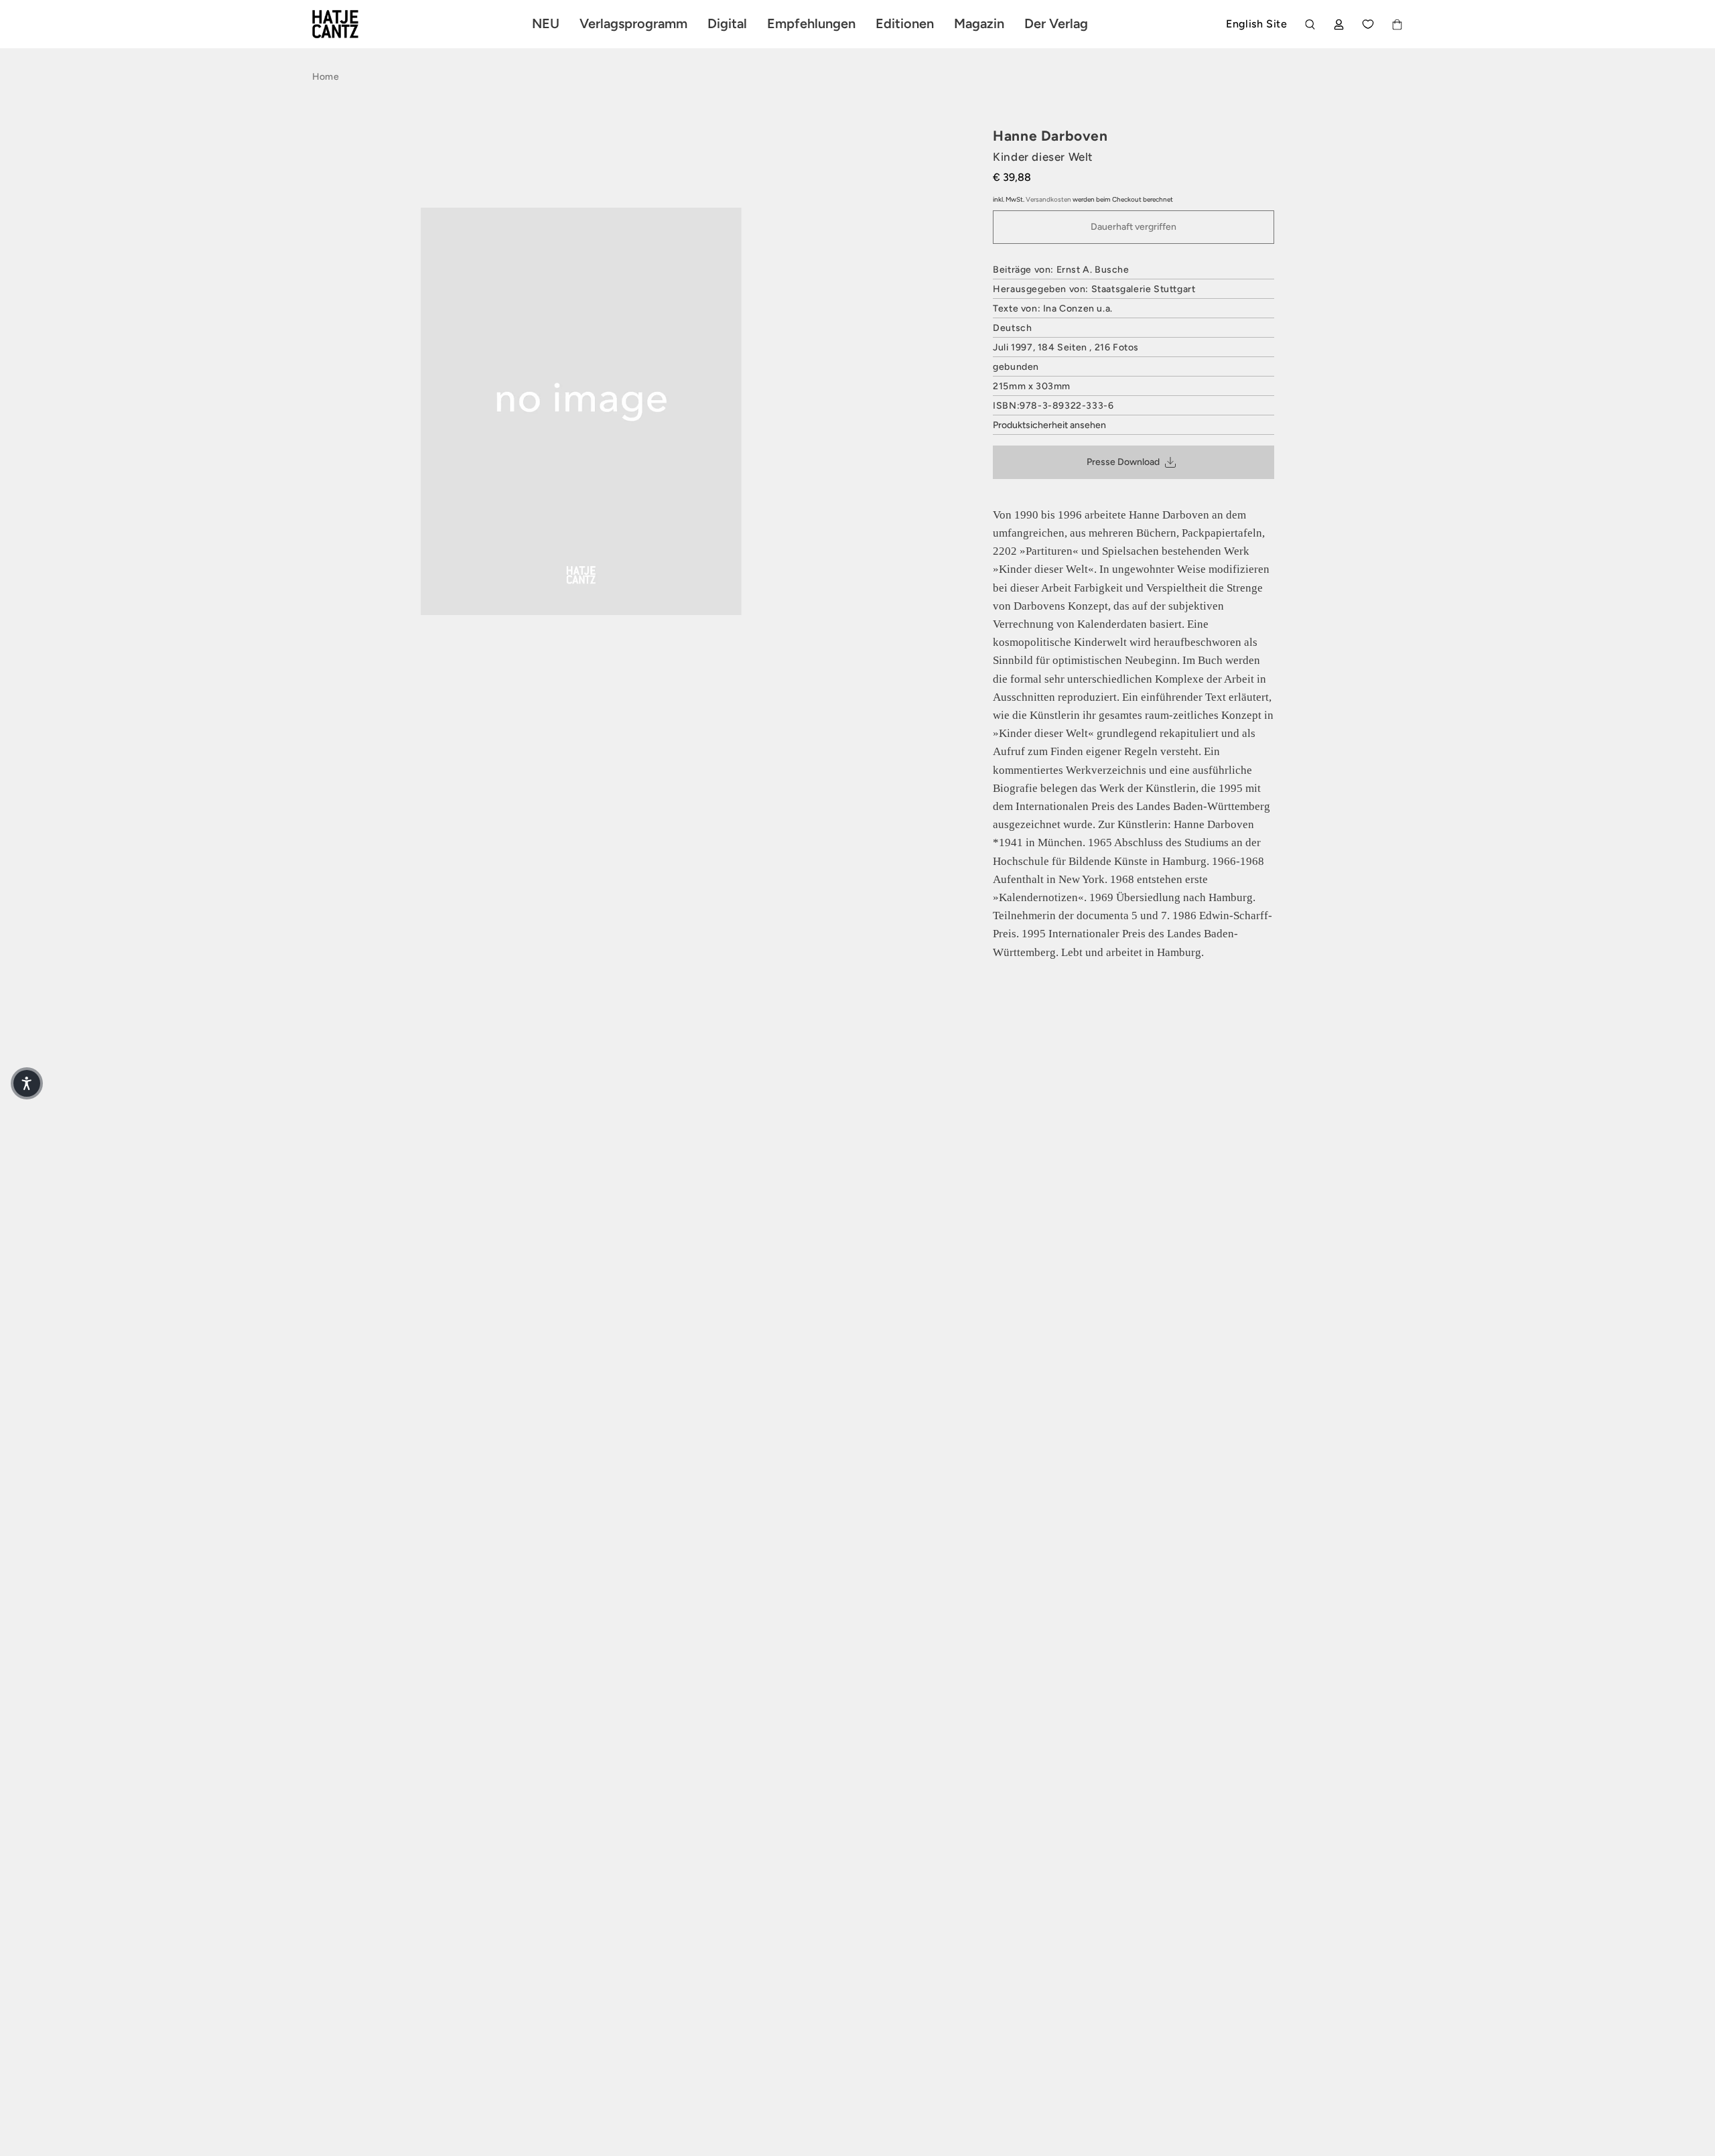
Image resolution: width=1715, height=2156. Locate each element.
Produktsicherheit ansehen (1049, 425)
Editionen (905, 23)
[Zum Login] (1339, 24)
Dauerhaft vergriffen (1134, 227)
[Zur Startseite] (351, 24)
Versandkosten (1048, 199)
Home (326, 77)
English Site (1256, 24)
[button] (27, 1083)
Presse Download (1123, 462)
